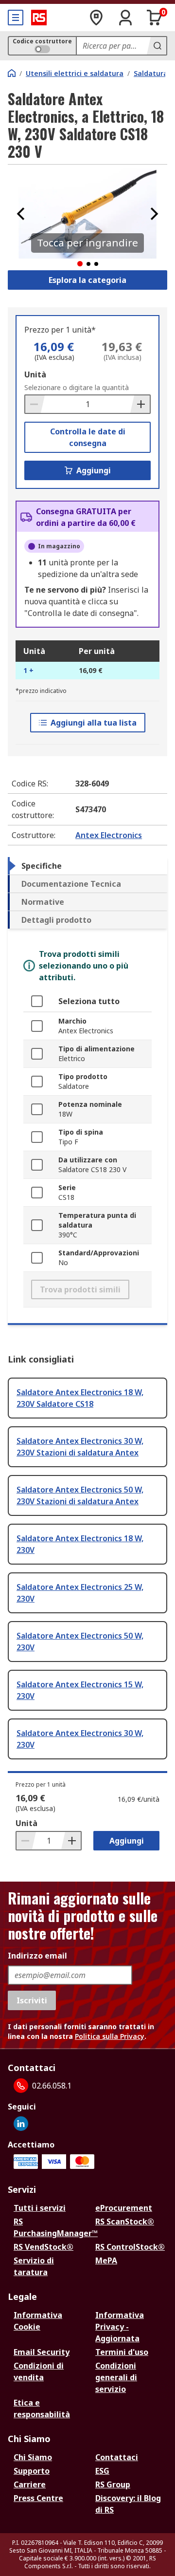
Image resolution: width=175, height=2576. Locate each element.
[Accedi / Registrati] (125, 18)
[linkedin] (21, 2124)
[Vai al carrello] (155, 18)
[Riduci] (35, 404)
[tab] (87, 866)
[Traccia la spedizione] (96, 18)
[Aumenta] (140, 404)
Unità (35, 374)
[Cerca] (157, 46)
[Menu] (16, 18)
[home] (12, 73)
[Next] (154, 214)
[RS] (39, 18)
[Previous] (21, 214)
